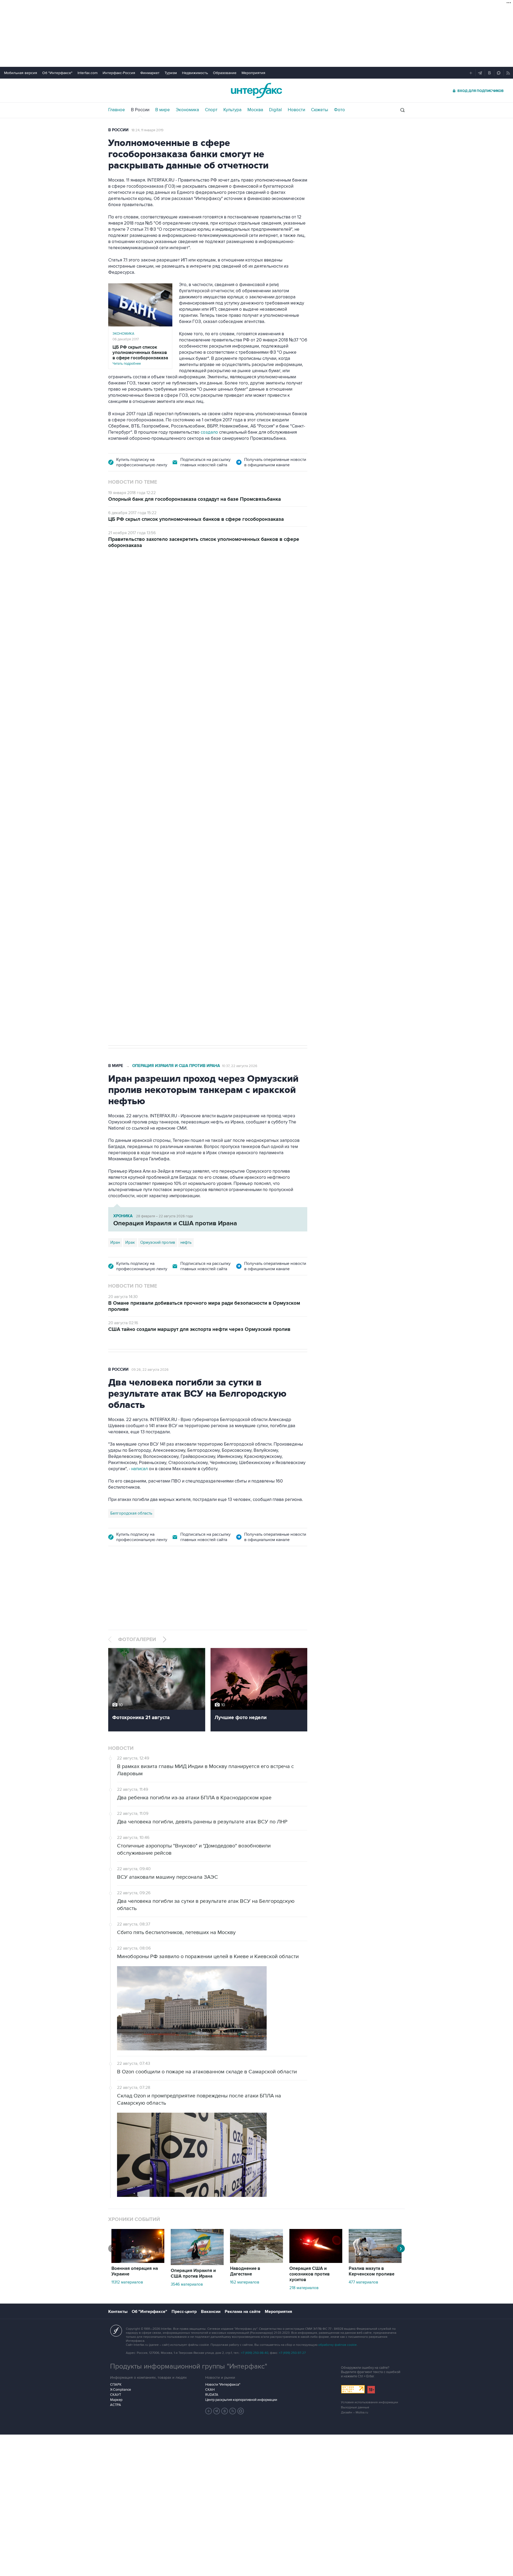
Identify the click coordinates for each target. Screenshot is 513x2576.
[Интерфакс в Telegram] (217, 2411)
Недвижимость (195, 73)
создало (209, 432)
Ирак (130, 1242)
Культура (232, 110)
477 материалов (363, 2282)
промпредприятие (183, 864)
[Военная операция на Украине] (138, 2262)
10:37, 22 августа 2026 (240, 1066)
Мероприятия (253, 73)
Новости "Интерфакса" (223, 2385)
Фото (339, 110)
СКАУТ (116, 2395)
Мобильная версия (21, 73)
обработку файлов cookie (337, 2345)
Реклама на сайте (243, 2312)
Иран (115, 1242)
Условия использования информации (370, 2402)
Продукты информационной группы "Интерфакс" (189, 2366)
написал (139, 1469)
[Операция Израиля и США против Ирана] (197, 2264)
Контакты (118, 2312)
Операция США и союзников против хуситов (310, 2274)
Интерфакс (256, 91)
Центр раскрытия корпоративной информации (241, 2400)
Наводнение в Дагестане (245, 2271)
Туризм (171, 73)
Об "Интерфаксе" (57, 73)
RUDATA (212, 2395)
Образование (225, 73)
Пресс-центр (184, 2312)
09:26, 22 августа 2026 (150, 1370)
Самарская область (128, 864)
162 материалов (245, 2282)
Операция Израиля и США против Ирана (176, 1066)
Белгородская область (131, 1513)
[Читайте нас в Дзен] (209, 2411)
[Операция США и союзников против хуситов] (316, 2262)
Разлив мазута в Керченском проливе (372, 2271)
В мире (163, 110)
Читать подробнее (140, 355)
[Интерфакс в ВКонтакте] (225, 2411)
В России (140, 110)
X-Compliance (121, 2390)
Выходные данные (355, 2407)
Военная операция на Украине (172, 586)
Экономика (187, 110)
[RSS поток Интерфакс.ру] (233, 2411)
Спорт (211, 110)
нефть (186, 1242)
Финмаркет (150, 73)
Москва (255, 110)
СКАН (210, 2390)
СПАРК (116, 2385)
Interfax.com (88, 73)
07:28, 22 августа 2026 (226, 586)
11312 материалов (127, 2282)
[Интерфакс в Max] (241, 2411)
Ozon (156, 864)
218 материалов (304, 2288)
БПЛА (210, 864)
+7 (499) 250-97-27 (292, 2353)
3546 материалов (187, 2284)
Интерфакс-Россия (119, 73)
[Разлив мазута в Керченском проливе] (375, 2262)
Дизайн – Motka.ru (355, 2413)
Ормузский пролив (158, 1242)
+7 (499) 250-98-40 (255, 2353)
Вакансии (211, 2312)
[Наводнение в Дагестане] (256, 2262)
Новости (296, 110)
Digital (275, 110)
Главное (117, 110)
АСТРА (116, 2405)
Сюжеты (320, 110)
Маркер (116, 2400)
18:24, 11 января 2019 (147, 130)
